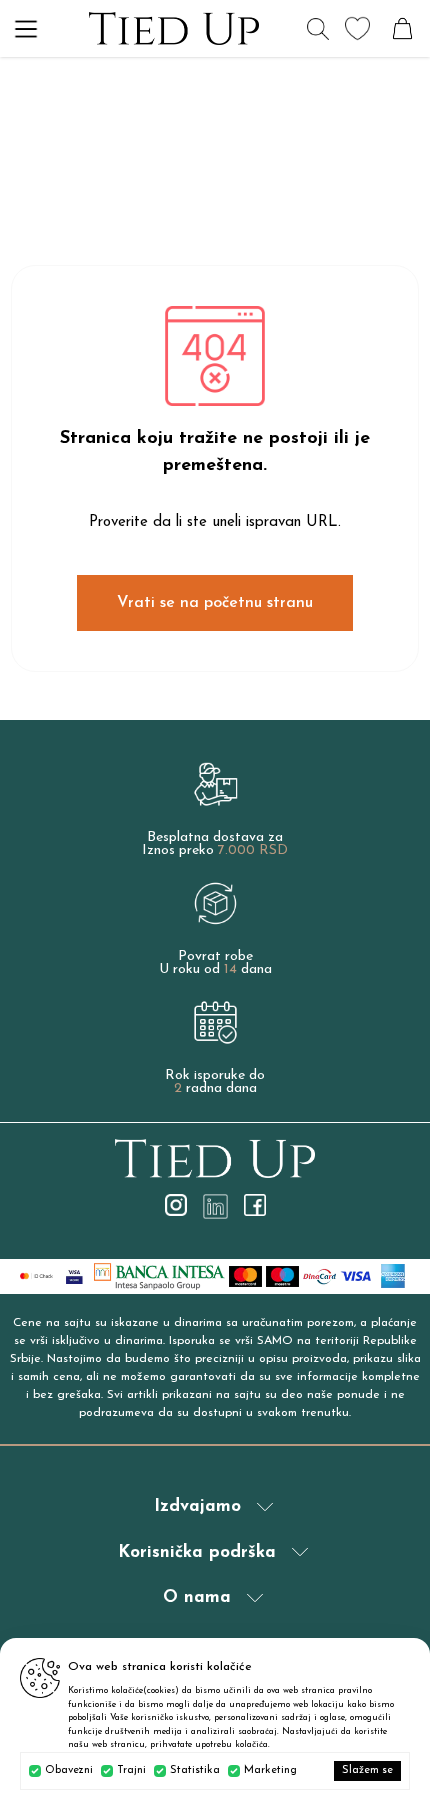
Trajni (131, 1770)
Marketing (270, 1770)
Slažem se (367, 1770)
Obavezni (69, 1770)
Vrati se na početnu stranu (215, 603)
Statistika (195, 1770)
